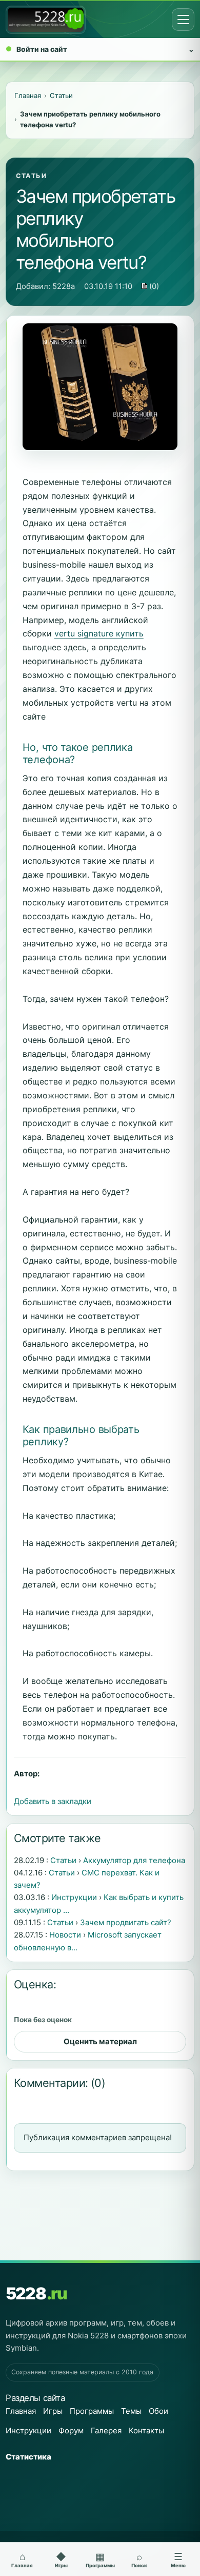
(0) (153, 286)
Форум (71, 2430)
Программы (92, 2411)
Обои (158, 2411)
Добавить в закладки (53, 1801)
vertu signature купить (99, 633)
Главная (21, 2411)
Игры (53, 2411)
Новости (65, 1935)
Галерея (106, 2430)
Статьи (32, 176)
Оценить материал (100, 2041)
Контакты (146, 2430)
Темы (131, 2411)
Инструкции (74, 1897)
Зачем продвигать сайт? (126, 1922)
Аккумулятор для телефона (134, 1860)
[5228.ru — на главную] (46, 20)
